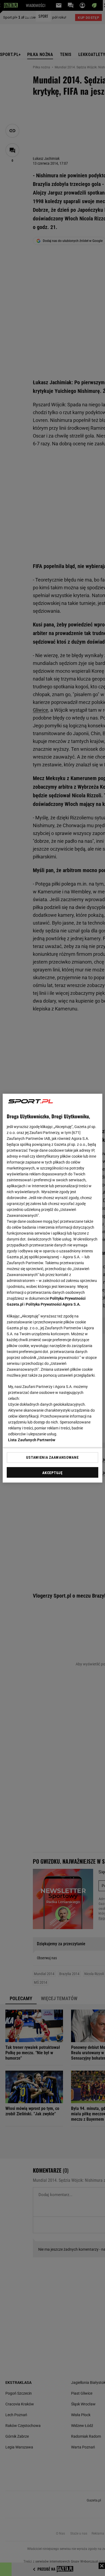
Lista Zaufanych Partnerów (32, 1440)
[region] (53, 1288)
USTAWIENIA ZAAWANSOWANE (52, 1457)
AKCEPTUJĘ (52, 1472)
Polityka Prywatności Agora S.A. (53, 1304)
